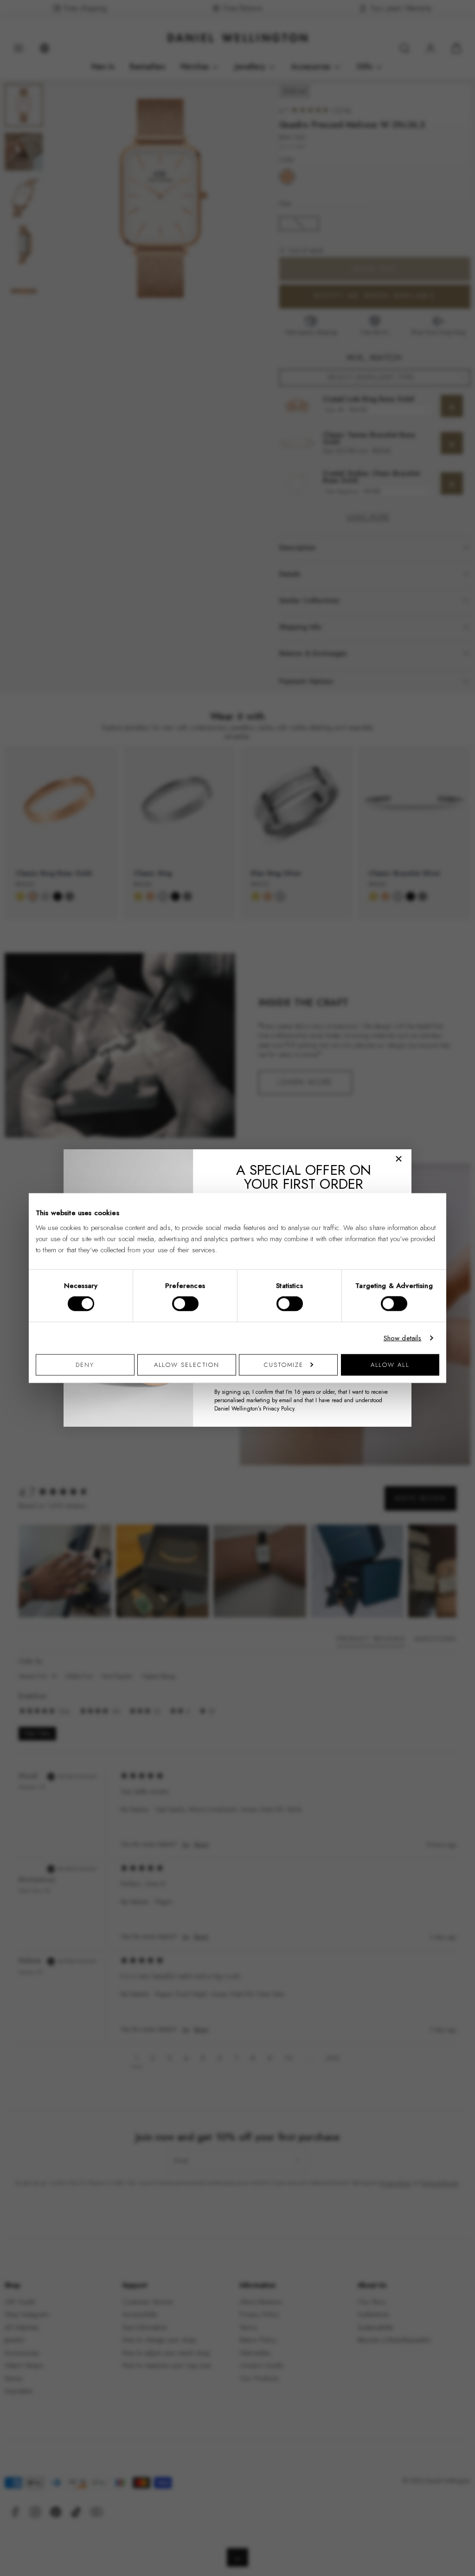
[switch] (185, 1304)
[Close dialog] (399, 1159)
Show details (403, 1338)
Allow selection (187, 1364)
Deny (85, 1364)
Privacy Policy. (279, 1409)
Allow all (390, 1364)
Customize (284, 1364)
